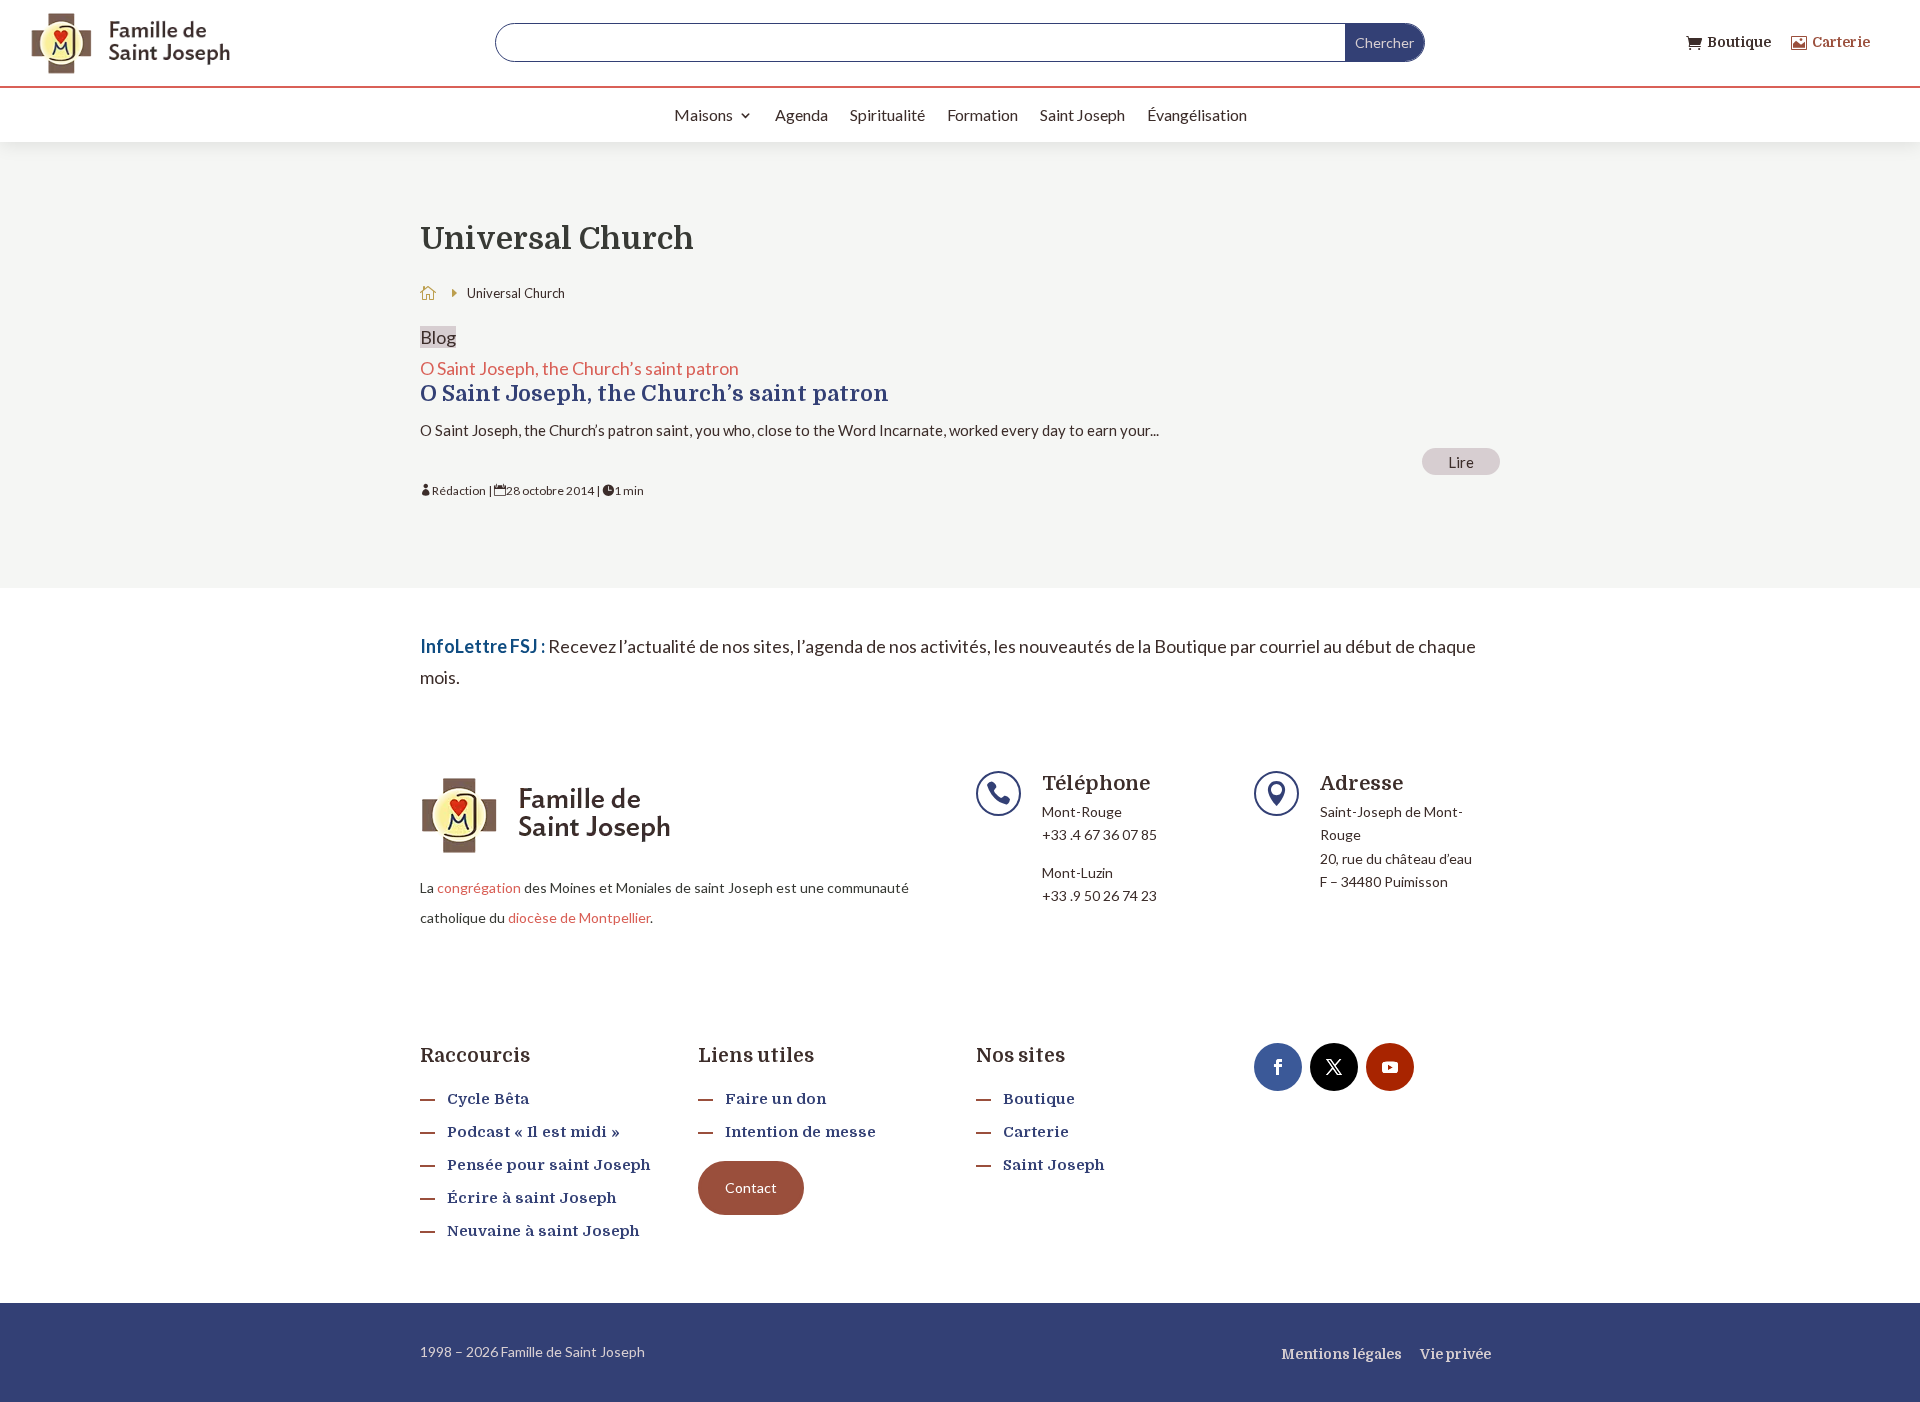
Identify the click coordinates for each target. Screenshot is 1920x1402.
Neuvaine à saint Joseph (543, 1231)
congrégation (479, 887)
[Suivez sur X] (1334, 1067)
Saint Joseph (1082, 114)
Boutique (1739, 42)
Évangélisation (1197, 114)
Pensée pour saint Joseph (548, 1165)
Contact (751, 1187)
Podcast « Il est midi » (533, 1132)
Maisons (703, 114)
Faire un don (775, 1099)
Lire (1461, 462)
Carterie (1841, 42)
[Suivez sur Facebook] (1278, 1067)
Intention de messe (800, 1132)
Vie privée (1455, 1354)
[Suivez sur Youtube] (1390, 1067)
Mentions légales (1341, 1354)
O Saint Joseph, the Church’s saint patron (579, 368)
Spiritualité (887, 114)
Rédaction (459, 490)
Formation (982, 114)
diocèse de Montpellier (579, 917)
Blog (438, 337)
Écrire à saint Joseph (531, 1198)
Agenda (801, 114)
